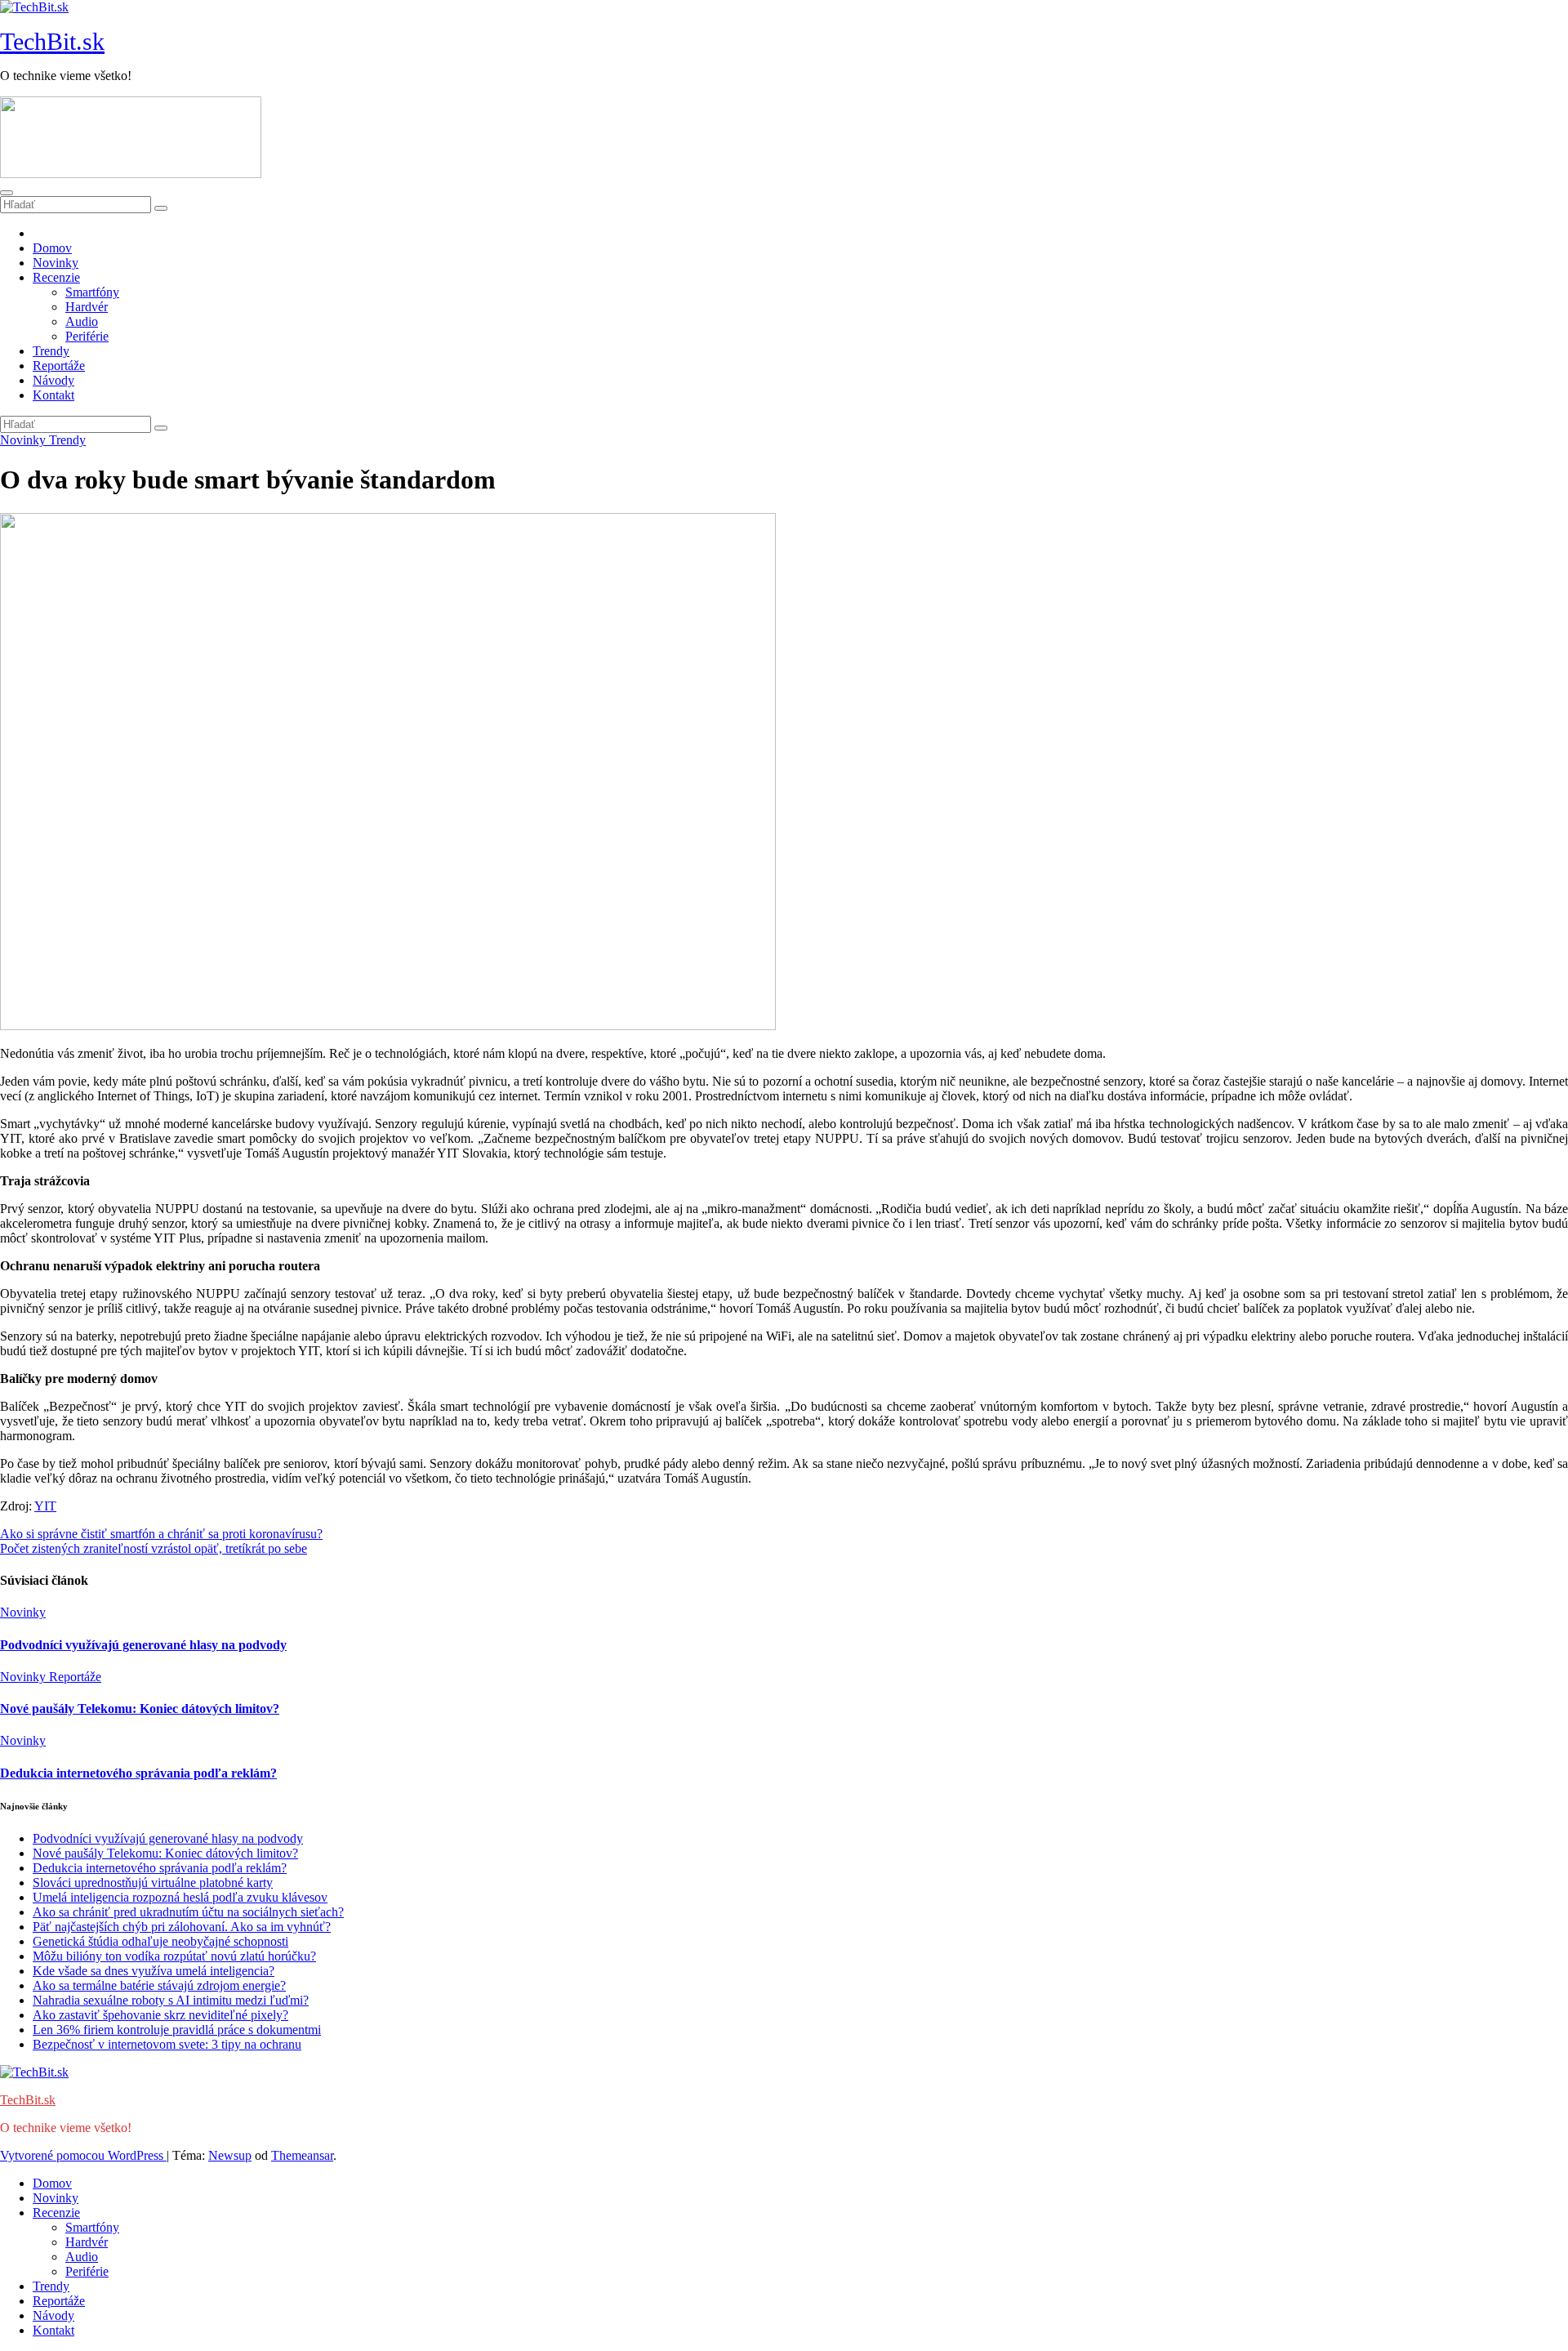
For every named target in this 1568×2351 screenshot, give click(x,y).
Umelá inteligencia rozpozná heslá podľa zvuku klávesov (180, 1897)
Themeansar (302, 2155)
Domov (52, 248)
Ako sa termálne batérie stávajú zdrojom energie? (159, 1985)
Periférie (87, 336)
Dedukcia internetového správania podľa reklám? (138, 1773)
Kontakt (53, 395)
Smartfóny (92, 292)
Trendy (51, 351)
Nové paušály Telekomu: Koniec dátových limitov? (140, 1709)
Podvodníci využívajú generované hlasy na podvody (143, 1645)
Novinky (56, 263)
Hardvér (87, 307)
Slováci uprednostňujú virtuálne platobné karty (153, 1883)
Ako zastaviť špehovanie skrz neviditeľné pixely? (160, 2015)
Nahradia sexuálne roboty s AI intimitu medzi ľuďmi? (171, 2000)
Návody (53, 380)
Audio (82, 321)
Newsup (230, 2155)
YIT (45, 1506)
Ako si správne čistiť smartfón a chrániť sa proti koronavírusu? (161, 1534)
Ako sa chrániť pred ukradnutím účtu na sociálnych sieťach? (188, 1912)
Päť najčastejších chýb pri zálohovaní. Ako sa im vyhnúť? (182, 1927)
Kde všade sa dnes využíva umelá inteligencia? (154, 1971)
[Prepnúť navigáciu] (7, 193)
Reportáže (59, 366)
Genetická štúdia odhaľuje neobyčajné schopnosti (160, 1941)
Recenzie (56, 277)
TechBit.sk (52, 41)
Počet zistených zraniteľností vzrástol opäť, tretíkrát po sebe (154, 1548)
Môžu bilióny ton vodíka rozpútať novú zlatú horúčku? (174, 1956)
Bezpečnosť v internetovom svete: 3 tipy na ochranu (167, 2044)
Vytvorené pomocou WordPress (83, 2155)
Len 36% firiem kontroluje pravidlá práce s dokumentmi (177, 2030)
